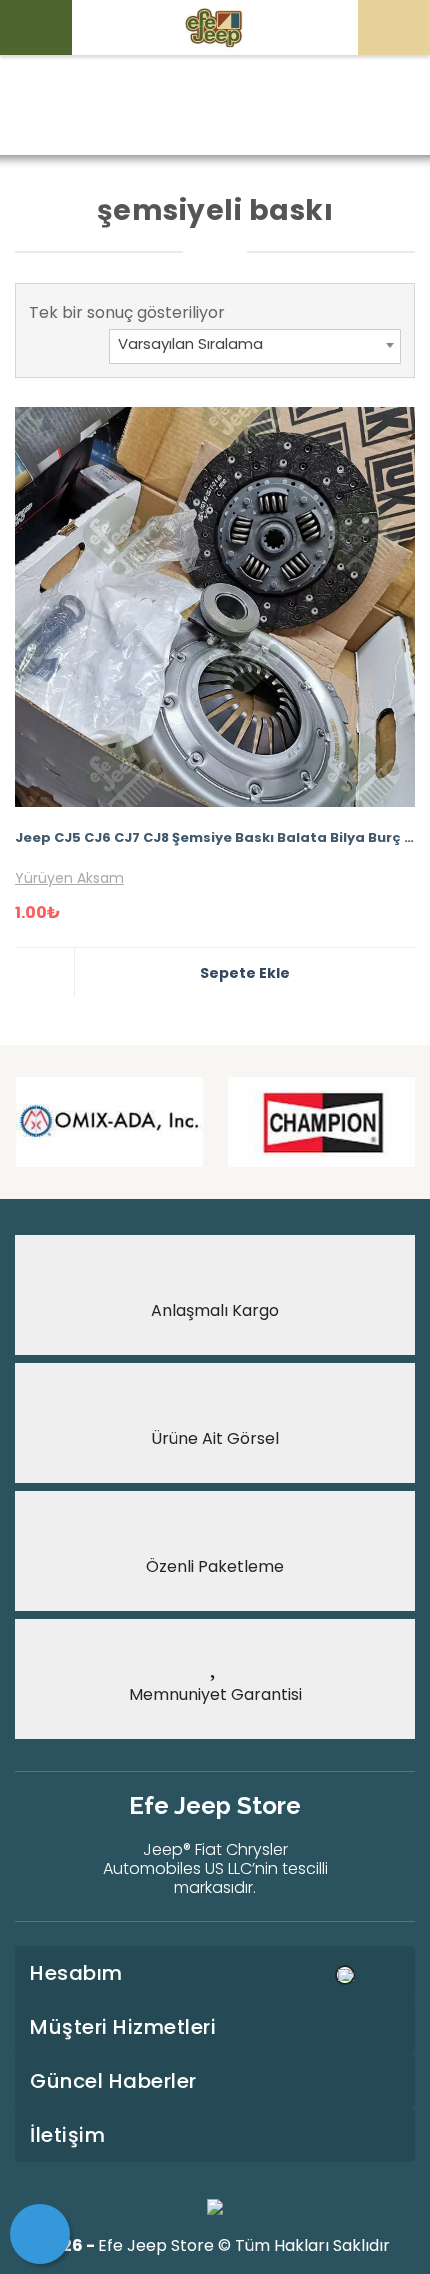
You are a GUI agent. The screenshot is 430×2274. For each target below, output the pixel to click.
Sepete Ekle (245, 973)
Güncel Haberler (113, 2081)
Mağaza (193, 106)
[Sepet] (40, 2234)
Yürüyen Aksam (69, 878)
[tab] (215, 1973)
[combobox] (255, 346)
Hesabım (76, 1973)
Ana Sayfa (98, 106)
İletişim (67, 2135)
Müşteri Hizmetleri (123, 2027)
